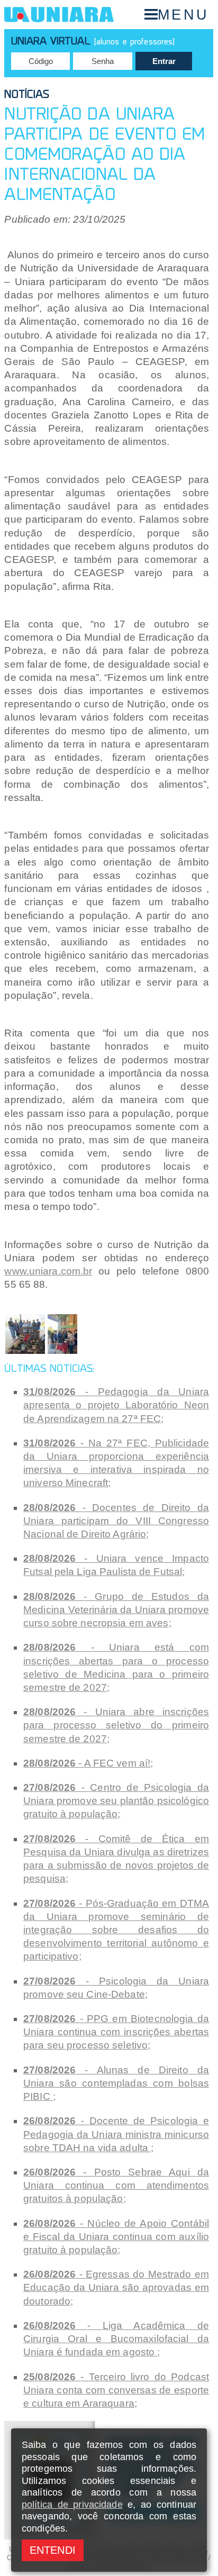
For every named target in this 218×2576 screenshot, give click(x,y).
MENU (183, 15)
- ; (116, 1405)
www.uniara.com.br (48, 1271)
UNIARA (59, 15)
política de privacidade (72, 2505)
